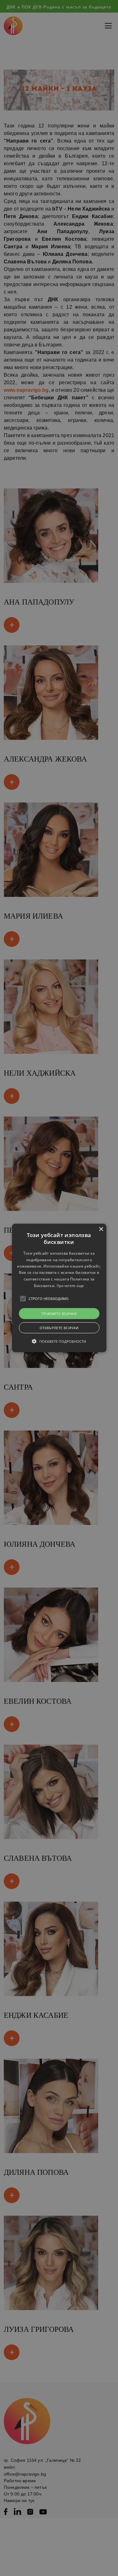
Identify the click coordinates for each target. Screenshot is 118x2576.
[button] (59, 1288)
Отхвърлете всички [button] (59, 1328)
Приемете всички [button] (59, 1314)
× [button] (101, 1229)
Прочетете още (70, 1286)
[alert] (59, 1288)
